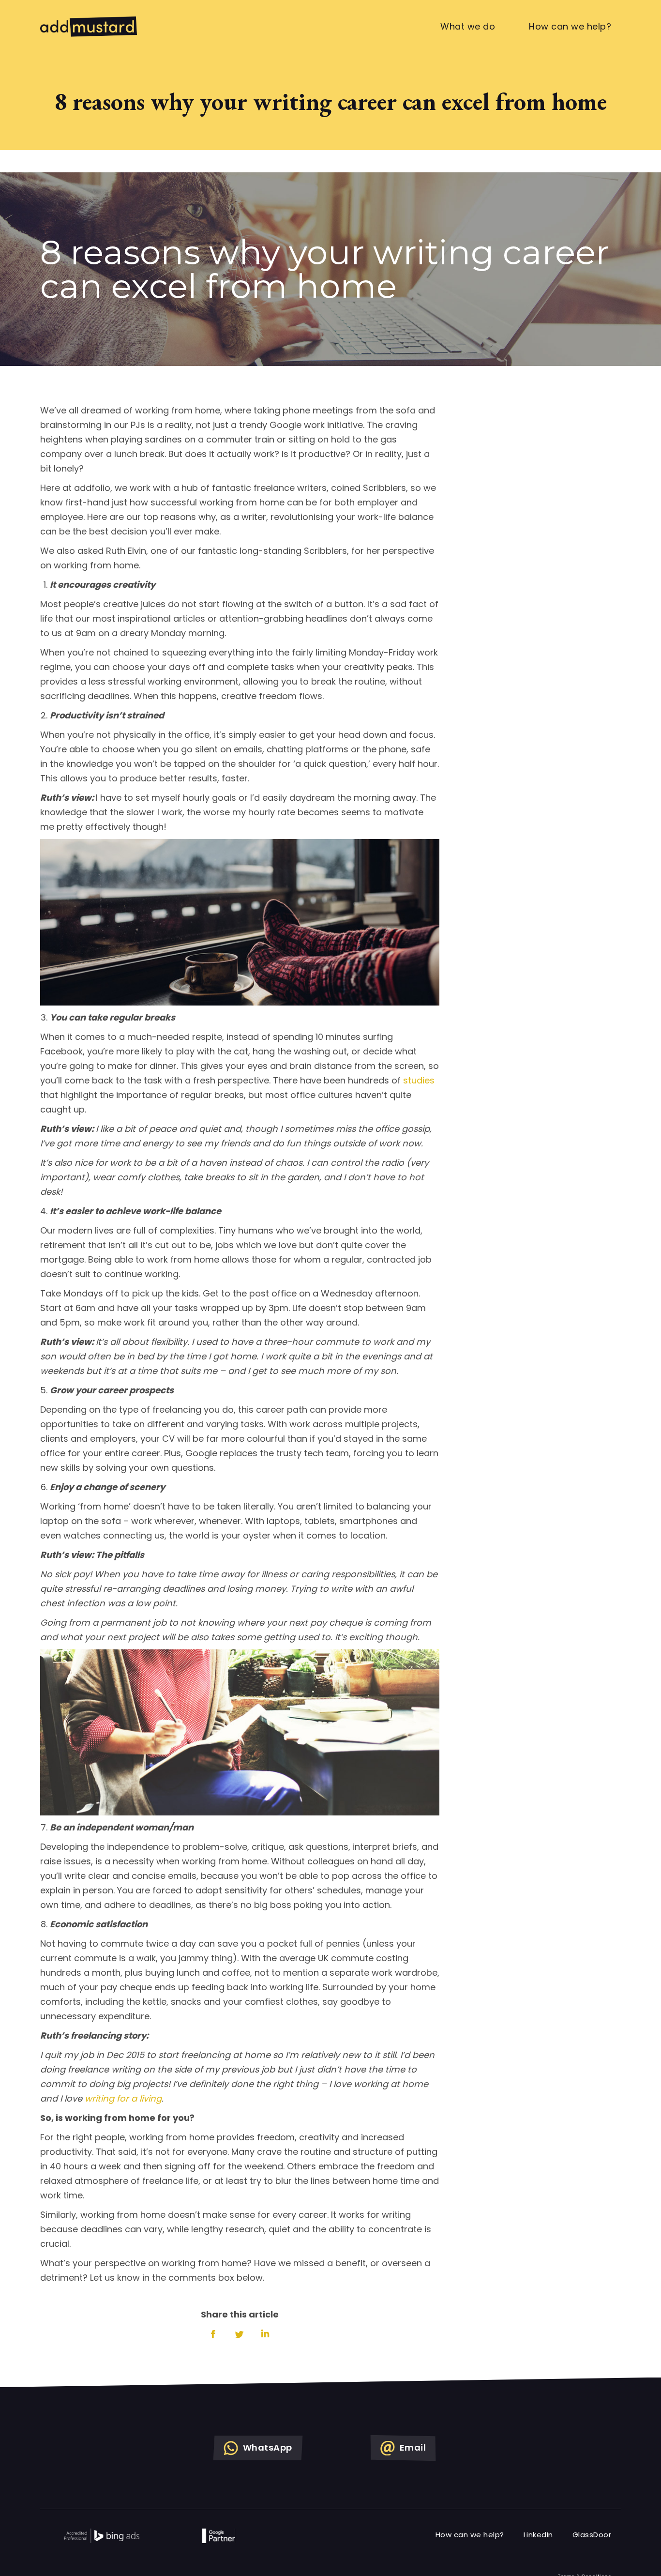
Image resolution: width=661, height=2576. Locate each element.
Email (365, 1255)
